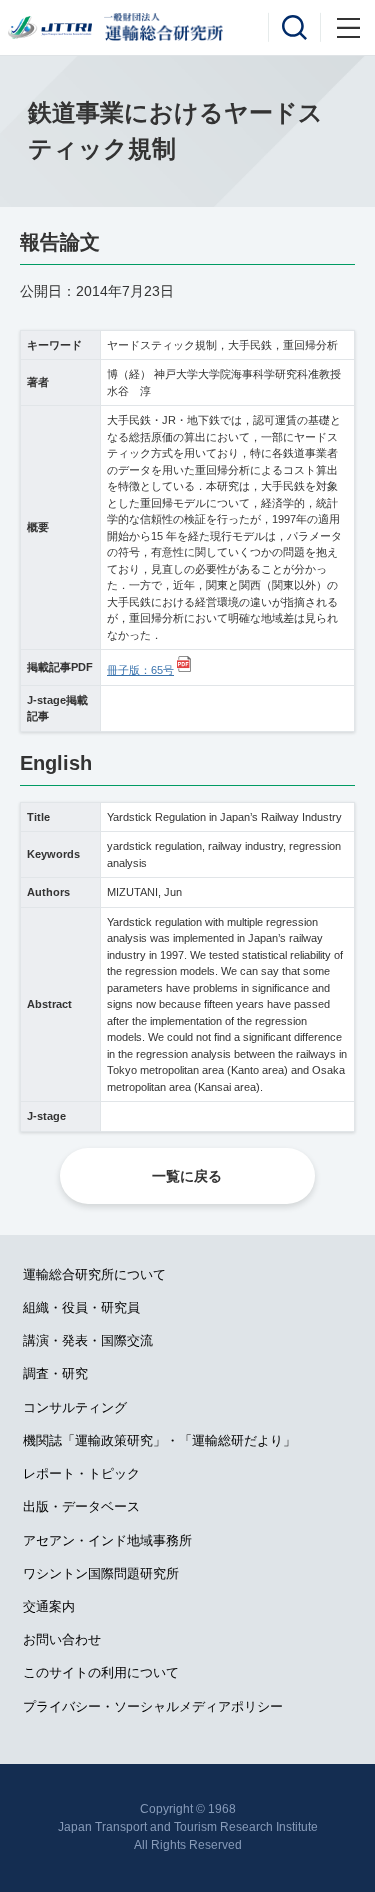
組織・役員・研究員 (81, 1307)
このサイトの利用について (101, 1672)
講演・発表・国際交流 (88, 1340)
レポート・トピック (81, 1473)
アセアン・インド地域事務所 (107, 1540)
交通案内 (49, 1606)
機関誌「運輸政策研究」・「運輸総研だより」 (159, 1440)
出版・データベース (81, 1506)
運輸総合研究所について (94, 1274)
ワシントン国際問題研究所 (101, 1573)
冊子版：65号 (140, 670)
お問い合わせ (62, 1639)
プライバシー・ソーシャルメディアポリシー (153, 1706)
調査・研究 (55, 1373)
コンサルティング (75, 1407)
